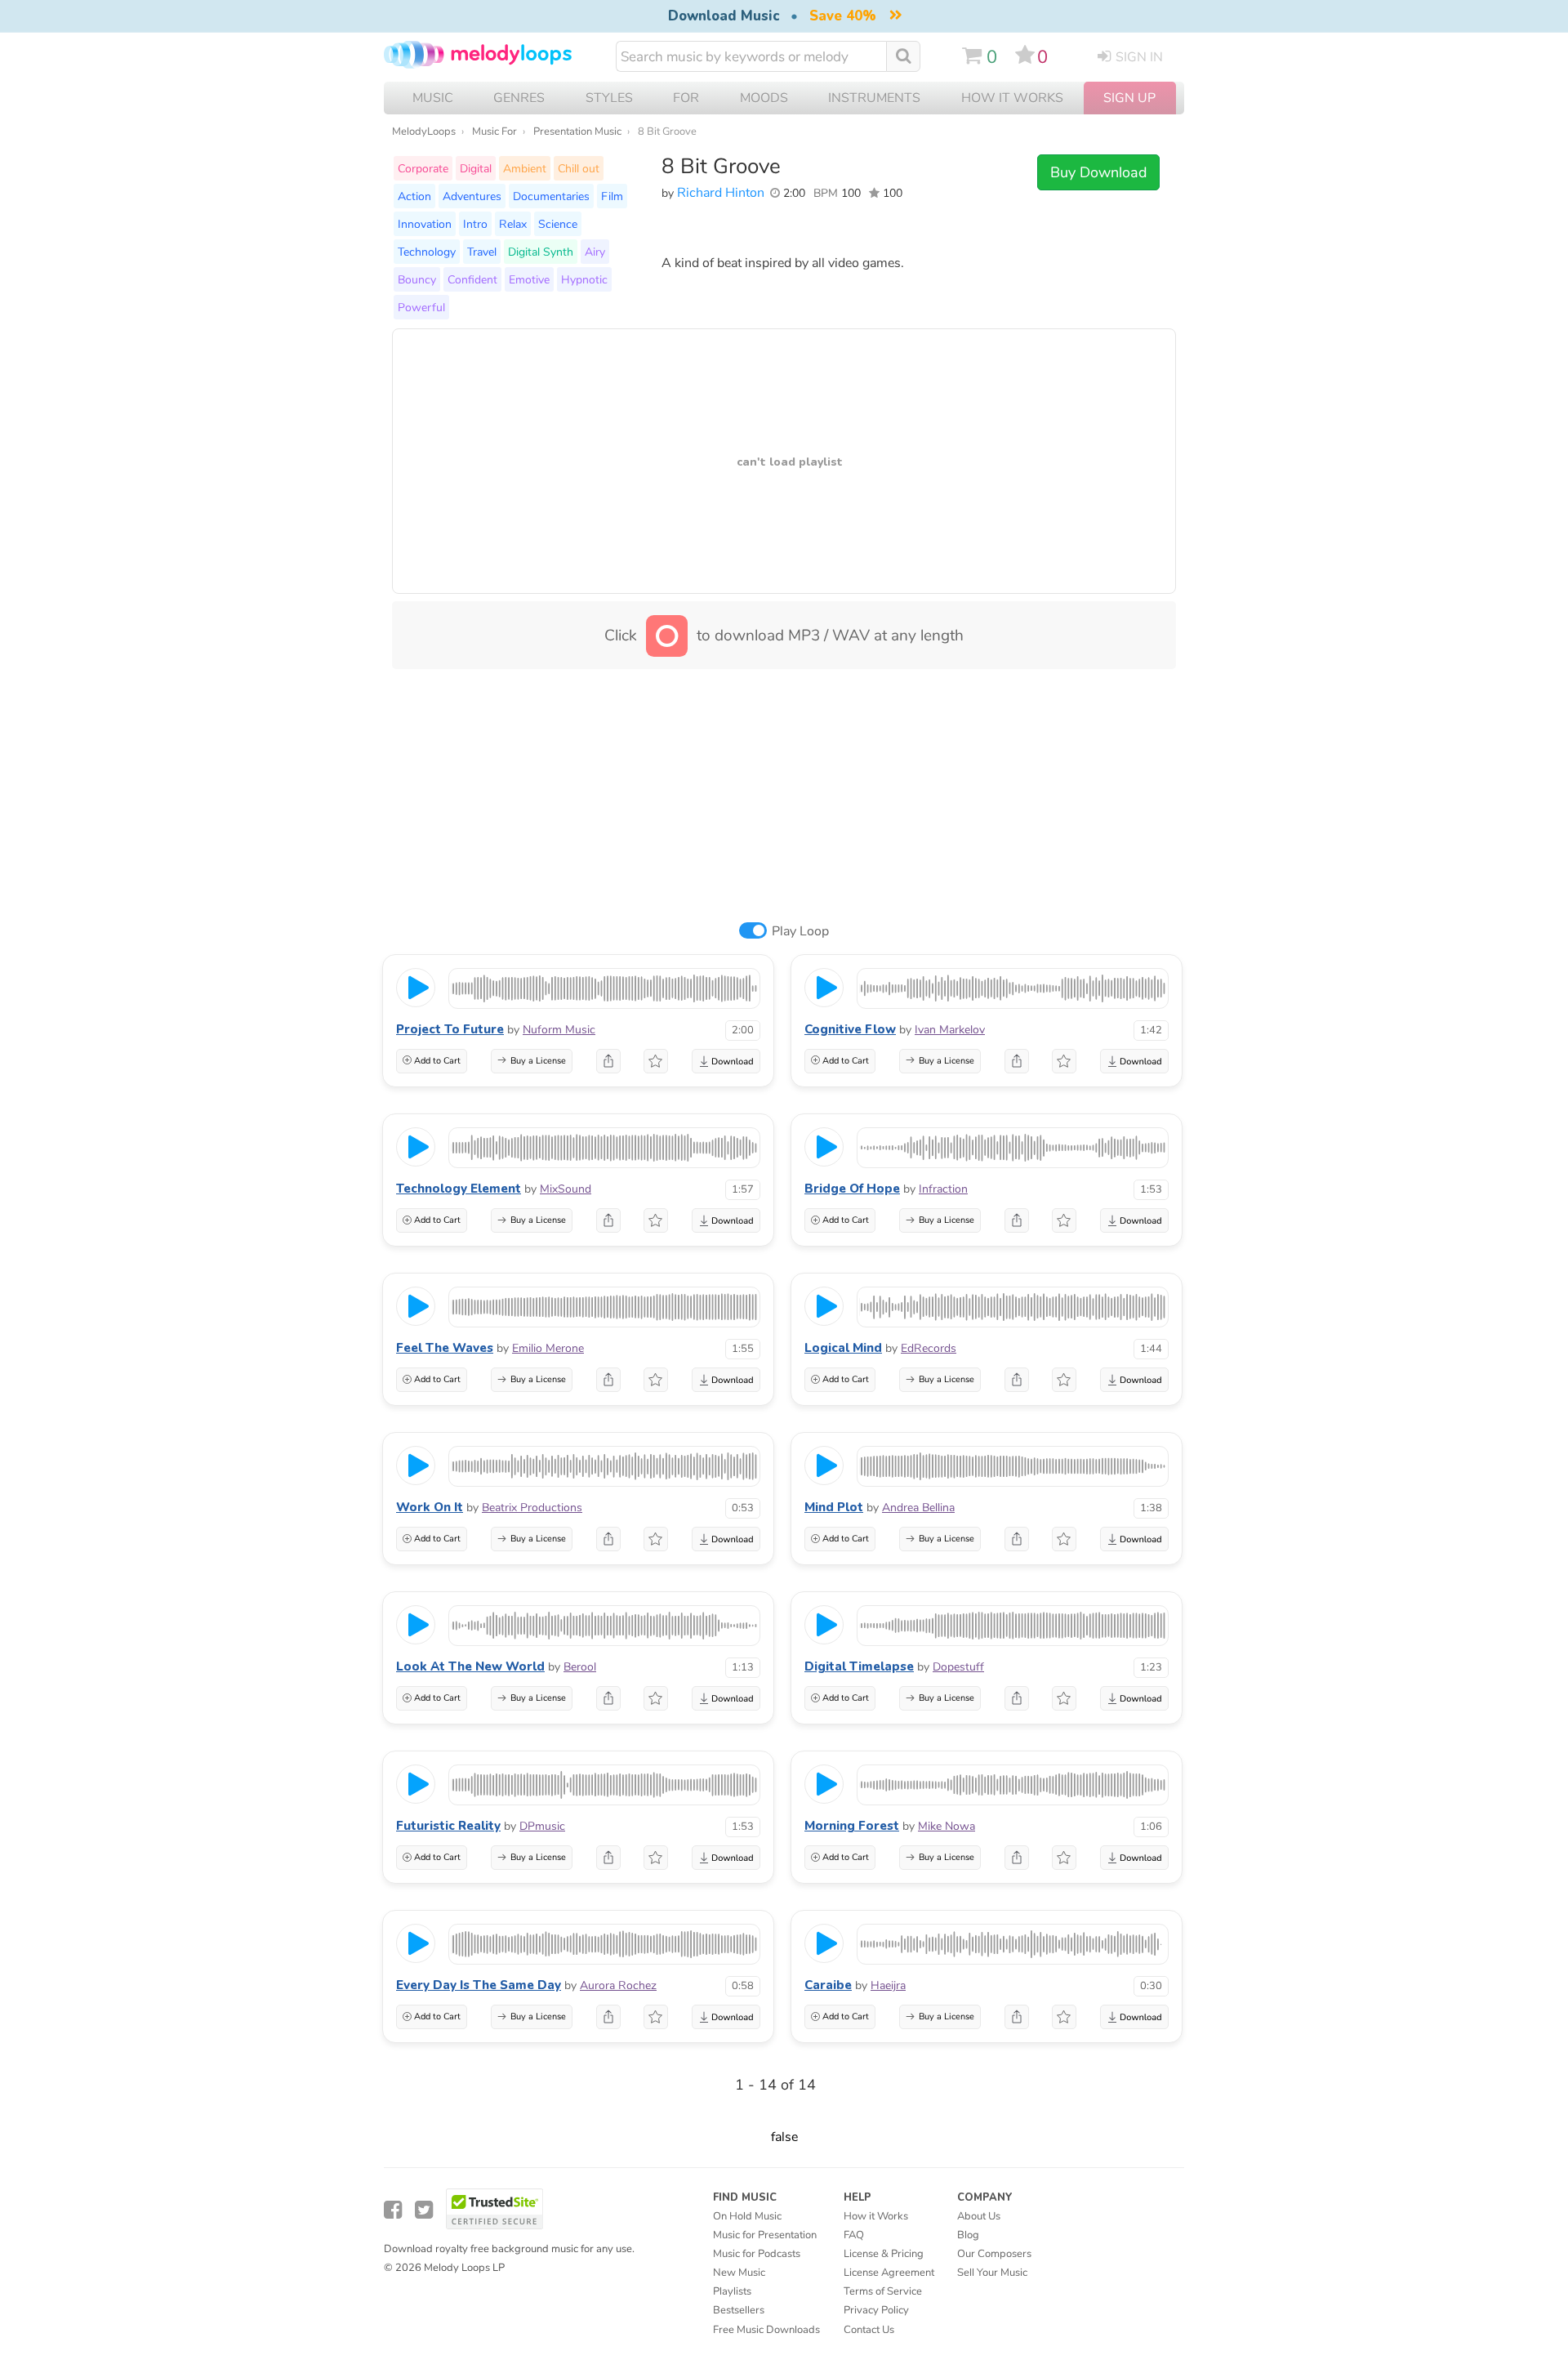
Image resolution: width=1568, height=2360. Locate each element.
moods (764, 98)
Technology (427, 252)
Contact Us (869, 2330)
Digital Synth (541, 252)
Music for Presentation (765, 2235)
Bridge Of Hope (852, 1189)
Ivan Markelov (950, 1030)
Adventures (472, 196)
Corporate (423, 168)
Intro (475, 224)
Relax (513, 224)
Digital (476, 168)
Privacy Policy (876, 2310)
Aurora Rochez (618, 1985)
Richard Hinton (721, 193)
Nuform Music (559, 1030)
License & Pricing (884, 2254)
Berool (580, 1667)
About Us (979, 2216)
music (433, 98)
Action (414, 196)
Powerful (421, 307)
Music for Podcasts (757, 2254)
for (686, 98)
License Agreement (889, 2273)
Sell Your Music (992, 2273)
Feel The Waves (445, 1348)
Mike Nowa (947, 1826)
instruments (874, 98)
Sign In (1139, 57)
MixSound (566, 1189)
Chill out (579, 168)
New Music (739, 2273)
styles (609, 98)
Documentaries (551, 196)
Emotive (529, 279)
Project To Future (450, 1029)
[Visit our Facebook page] (393, 2210)
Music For (494, 132)
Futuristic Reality (448, 1826)
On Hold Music (747, 2216)
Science (558, 224)
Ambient (525, 168)
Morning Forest (852, 1826)
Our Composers (994, 2254)
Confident (472, 279)
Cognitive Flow (850, 1029)
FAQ (854, 2235)
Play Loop (800, 931)
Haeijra (888, 1985)
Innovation (425, 224)
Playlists (732, 2291)
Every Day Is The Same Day (479, 1985)
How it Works (1012, 98)
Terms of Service (883, 2291)
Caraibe (828, 1985)
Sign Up (1129, 98)
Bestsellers (739, 2310)
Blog (968, 2235)
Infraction (943, 1189)
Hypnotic (584, 279)
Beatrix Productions (532, 1508)
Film (612, 196)
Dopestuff (958, 1667)
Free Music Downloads (766, 2330)
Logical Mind (843, 1348)
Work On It (430, 1507)
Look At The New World (470, 1666)
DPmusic (542, 1826)
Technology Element (459, 1189)
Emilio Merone (548, 1348)
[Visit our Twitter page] (424, 2210)
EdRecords (929, 1348)
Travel (482, 252)
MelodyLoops (424, 132)
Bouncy (417, 279)
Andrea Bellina (918, 1508)
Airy (595, 252)
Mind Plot (834, 1507)
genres (519, 98)
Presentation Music (577, 132)
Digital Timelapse (859, 1666)
